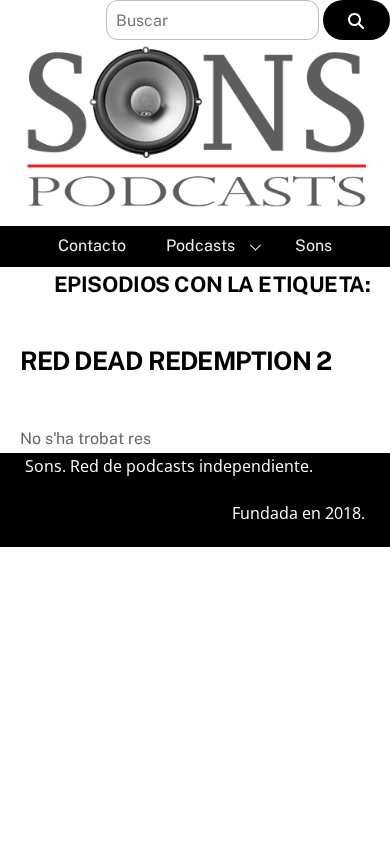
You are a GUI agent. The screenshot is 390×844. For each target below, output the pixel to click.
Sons (313, 245)
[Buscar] (356, 20)
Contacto (92, 245)
